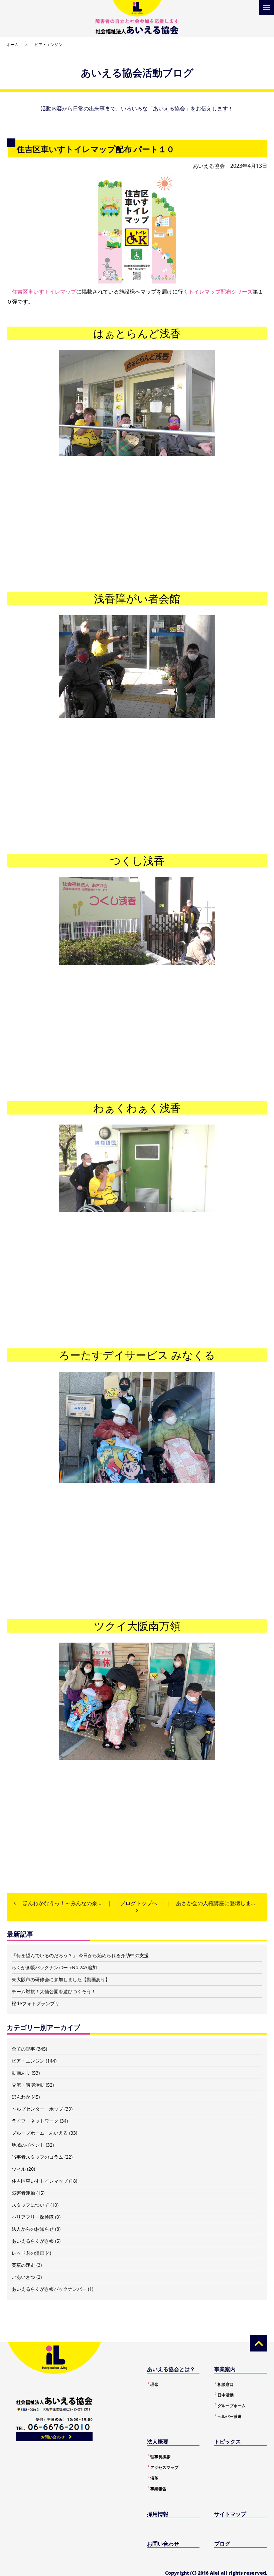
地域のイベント (28, 2145)
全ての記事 (23, 2049)
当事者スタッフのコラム (37, 2157)
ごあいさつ (23, 2277)
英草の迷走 (23, 2265)
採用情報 (158, 2514)
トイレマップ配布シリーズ (221, 292)
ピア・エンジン (48, 45)
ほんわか (21, 2097)
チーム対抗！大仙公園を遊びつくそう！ (54, 1991)
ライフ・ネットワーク (35, 2121)
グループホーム (232, 2406)
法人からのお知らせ (33, 2229)
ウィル (19, 2169)
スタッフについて (30, 2205)
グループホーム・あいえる (40, 2133)
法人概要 (158, 2442)
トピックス (228, 2442)
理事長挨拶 (160, 2457)
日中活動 (226, 2395)
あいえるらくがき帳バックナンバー (49, 2289)
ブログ (222, 2544)
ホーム (13, 45)
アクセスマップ (164, 2467)
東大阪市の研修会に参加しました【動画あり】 (61, 1979)
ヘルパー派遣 (230, 2416)
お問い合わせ (53, 2437)
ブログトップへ (139, 1903)
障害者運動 (23, 2193)
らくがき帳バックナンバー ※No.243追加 (54, 1967)
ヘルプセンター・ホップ (37, 2109)
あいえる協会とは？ (171, 2369)
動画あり (21, 2073)
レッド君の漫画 (28, 2253)
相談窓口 (226, 2384)
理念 (154, 2384)
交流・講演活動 (28, 2085)
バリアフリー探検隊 (33, 2217)
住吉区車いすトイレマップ (44, 292)
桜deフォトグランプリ (36, 2003)
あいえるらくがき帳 (33, 2241)
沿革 (154, 2478)
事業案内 (225, 2369)
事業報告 (158, 2489)
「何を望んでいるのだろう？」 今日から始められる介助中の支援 (80, 1955)
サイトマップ (230, 2514)
